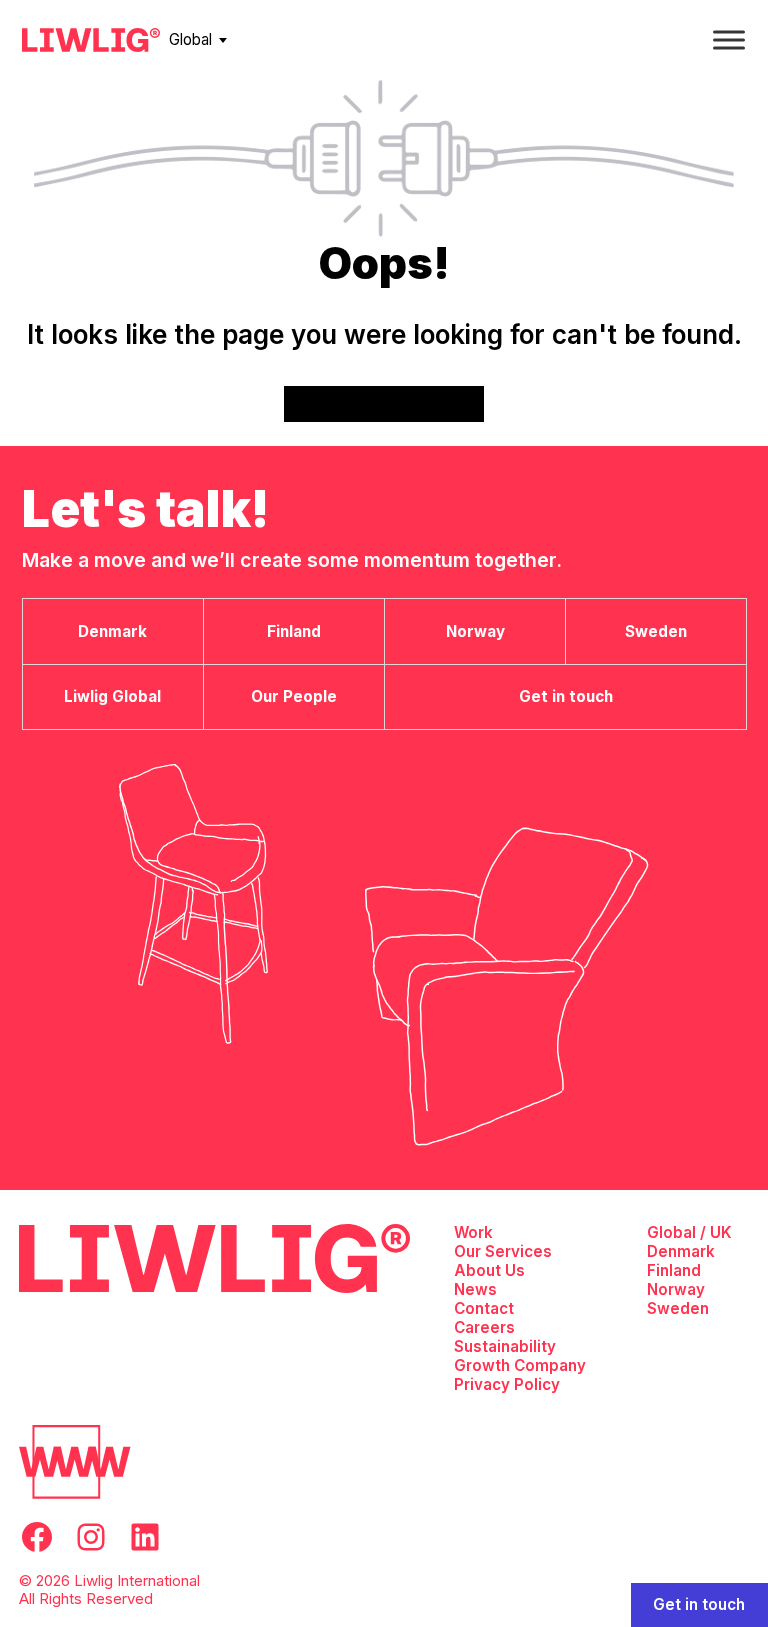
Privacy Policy (507, 1384)
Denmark (681, 1251)
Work (473, 1232)
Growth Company (520, 1365)
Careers (484, 1327)
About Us (489, 1270)
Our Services (503, 1251)
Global (190, 39)
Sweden (678, 1308)
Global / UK (689, 1232)
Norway (676, 1289)
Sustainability (505, 1346)
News (475, 1289)
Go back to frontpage (384, 402)
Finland (674, 1270)
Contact (484, 1308)
